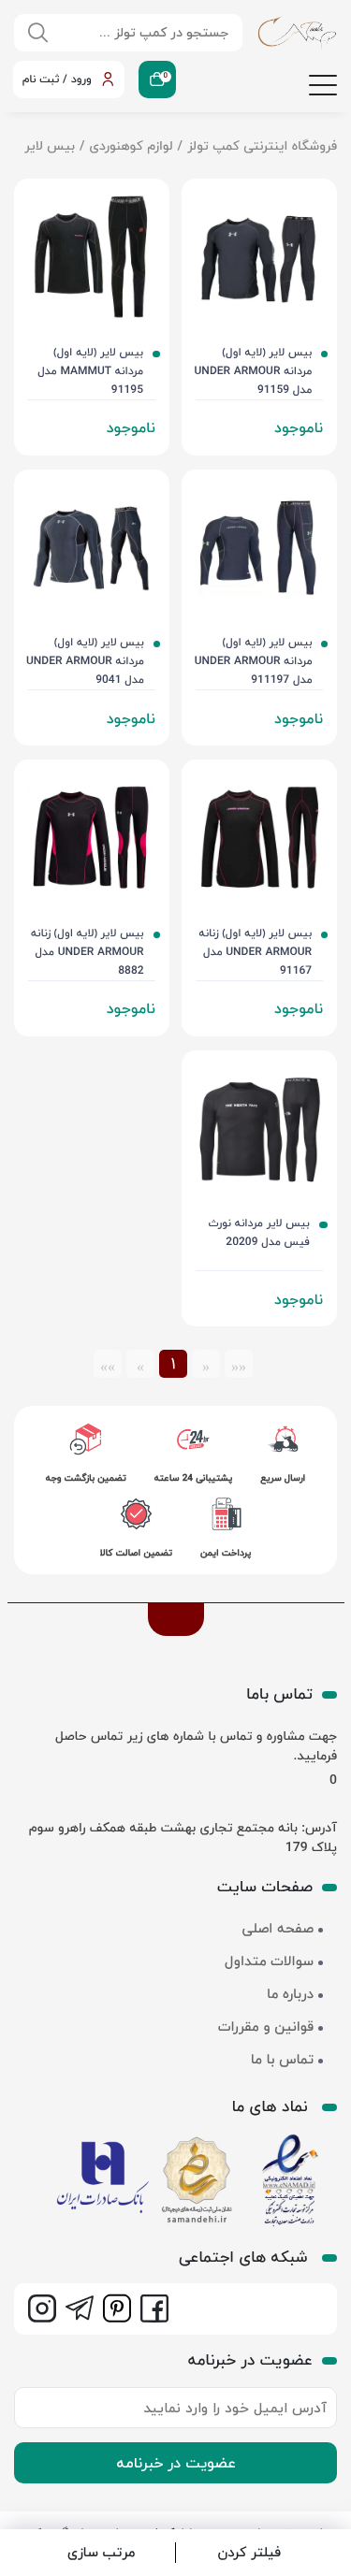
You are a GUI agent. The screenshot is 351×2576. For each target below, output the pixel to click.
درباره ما (290, 1994)
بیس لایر (50, 145)
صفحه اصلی (278, 1929)
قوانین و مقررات (266, 2027)
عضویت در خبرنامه (176, 2463)
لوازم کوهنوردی (131, 145)
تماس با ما (282, 2060)
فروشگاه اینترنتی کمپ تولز (262, 145)
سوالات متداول (269, 1961)
